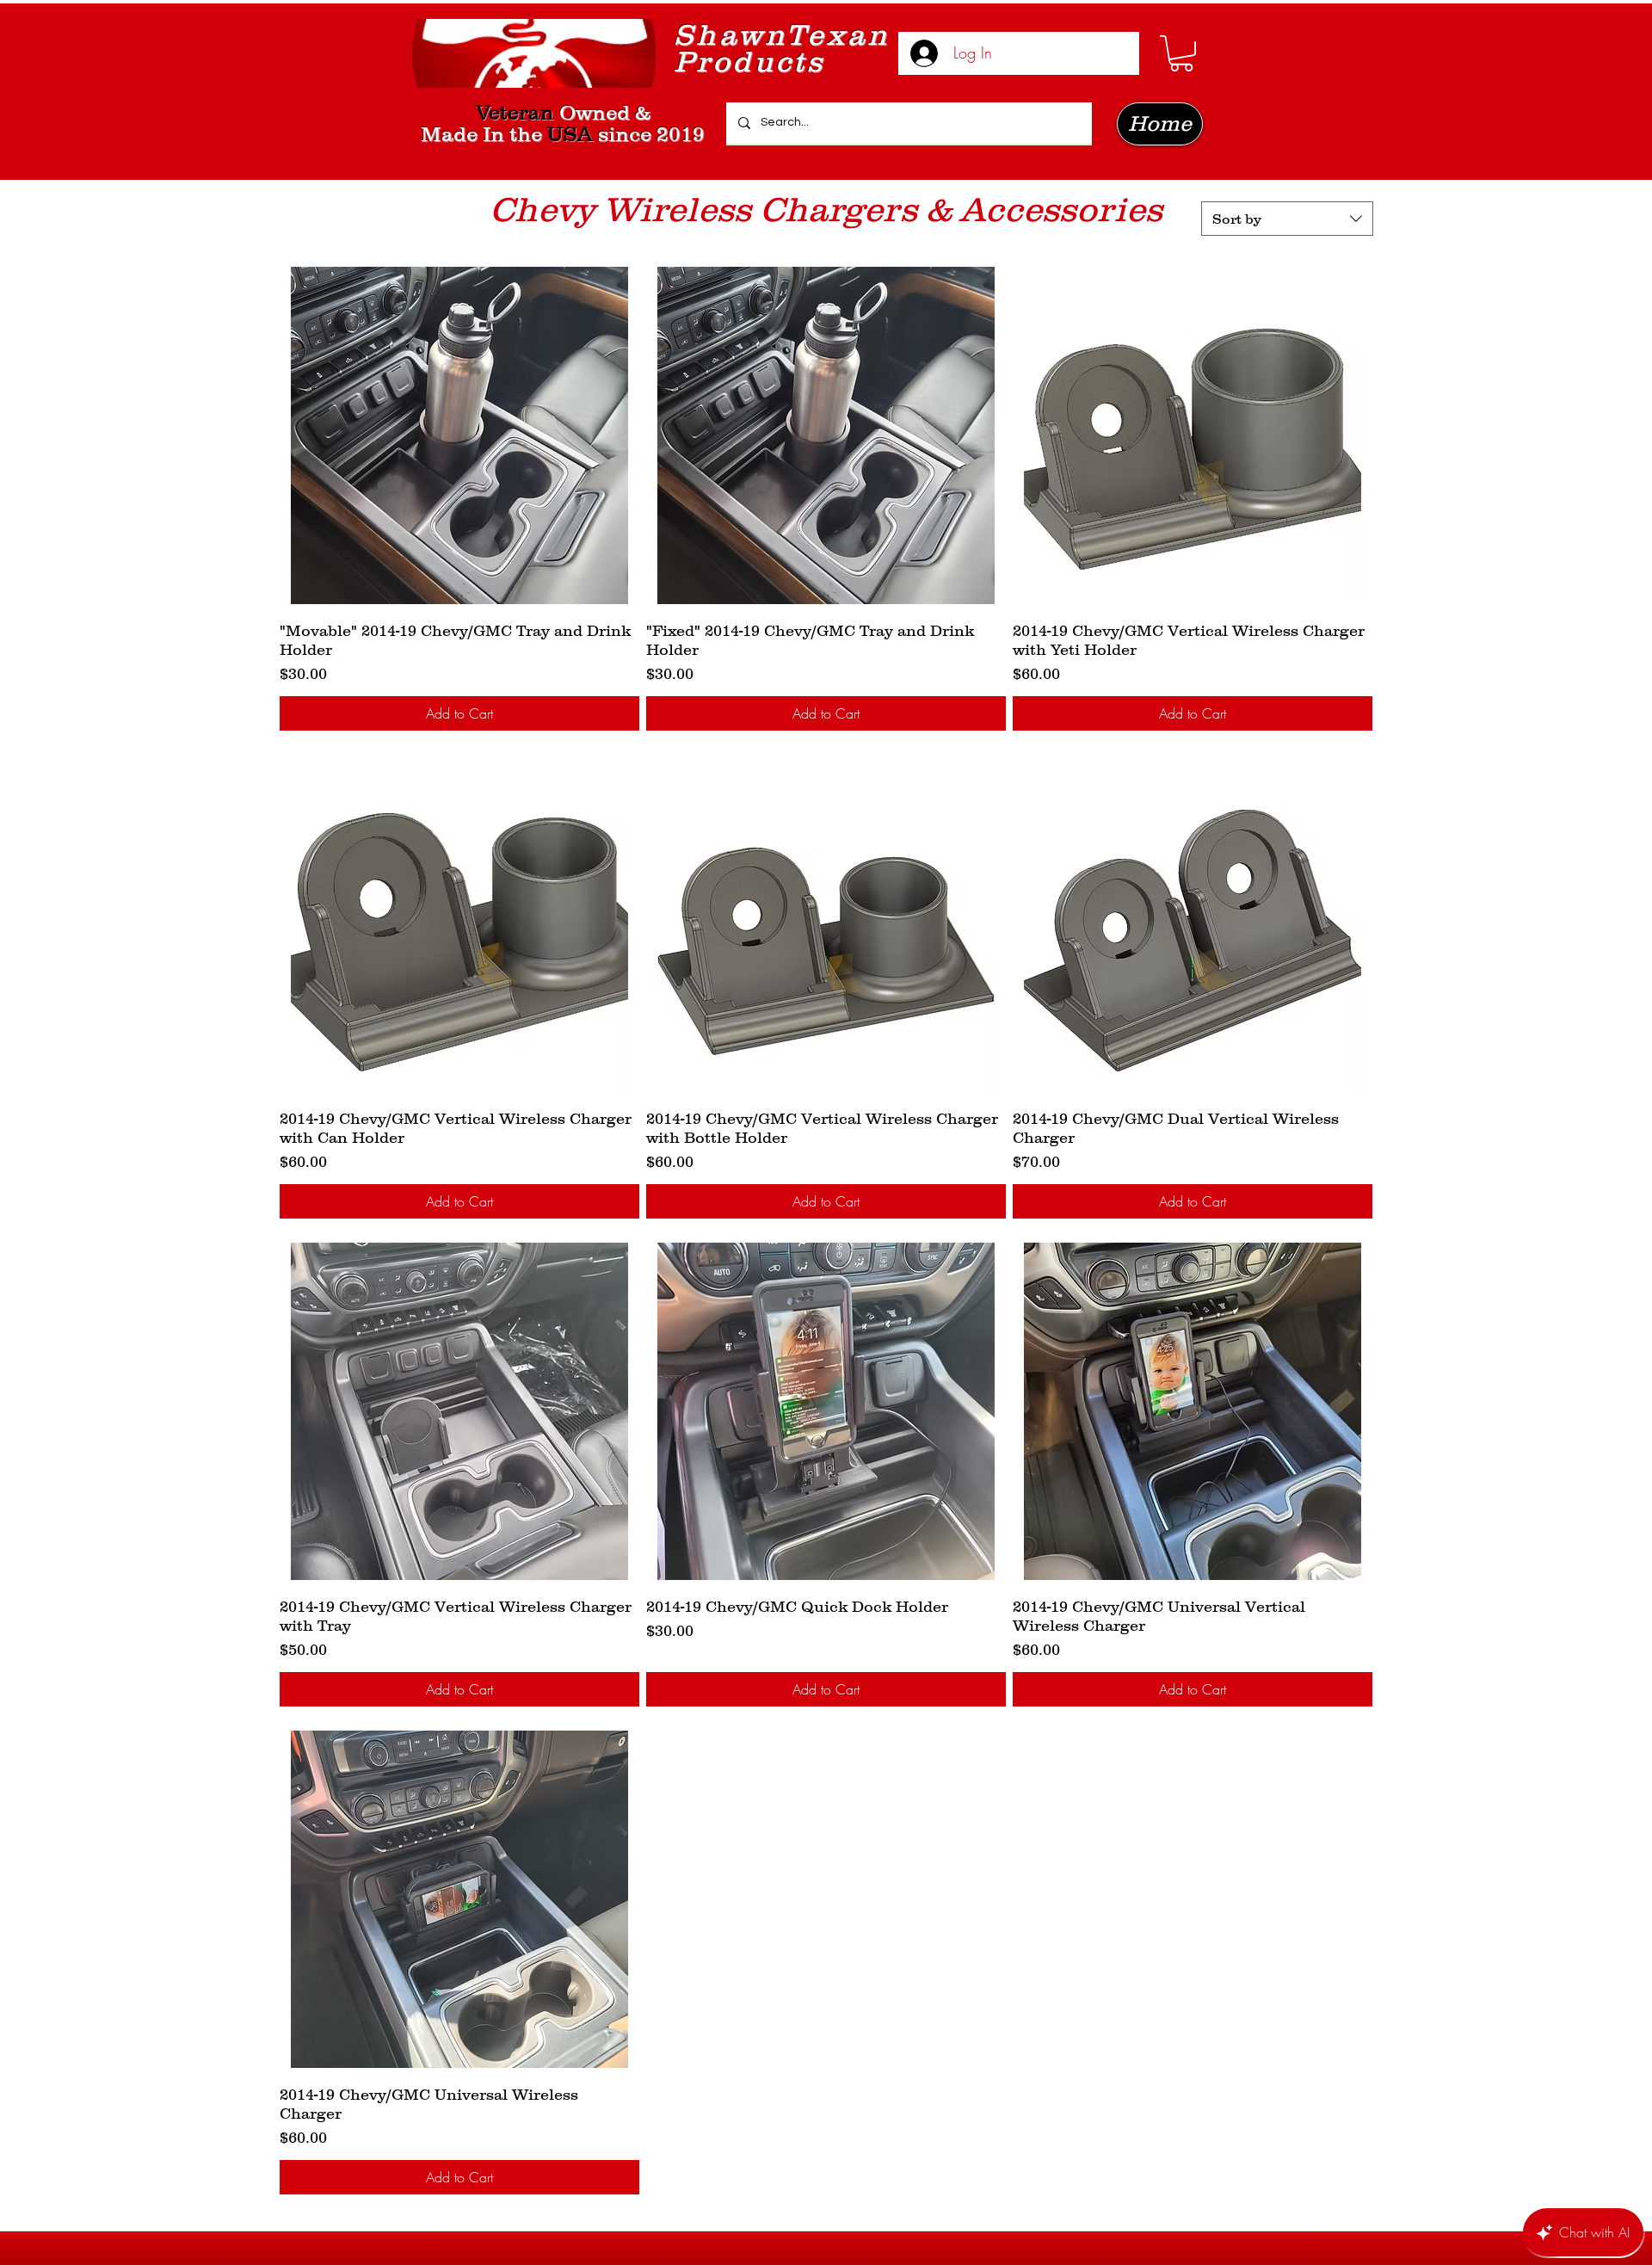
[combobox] (1287, 219)
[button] (1181, 53)
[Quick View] (459, 435)
